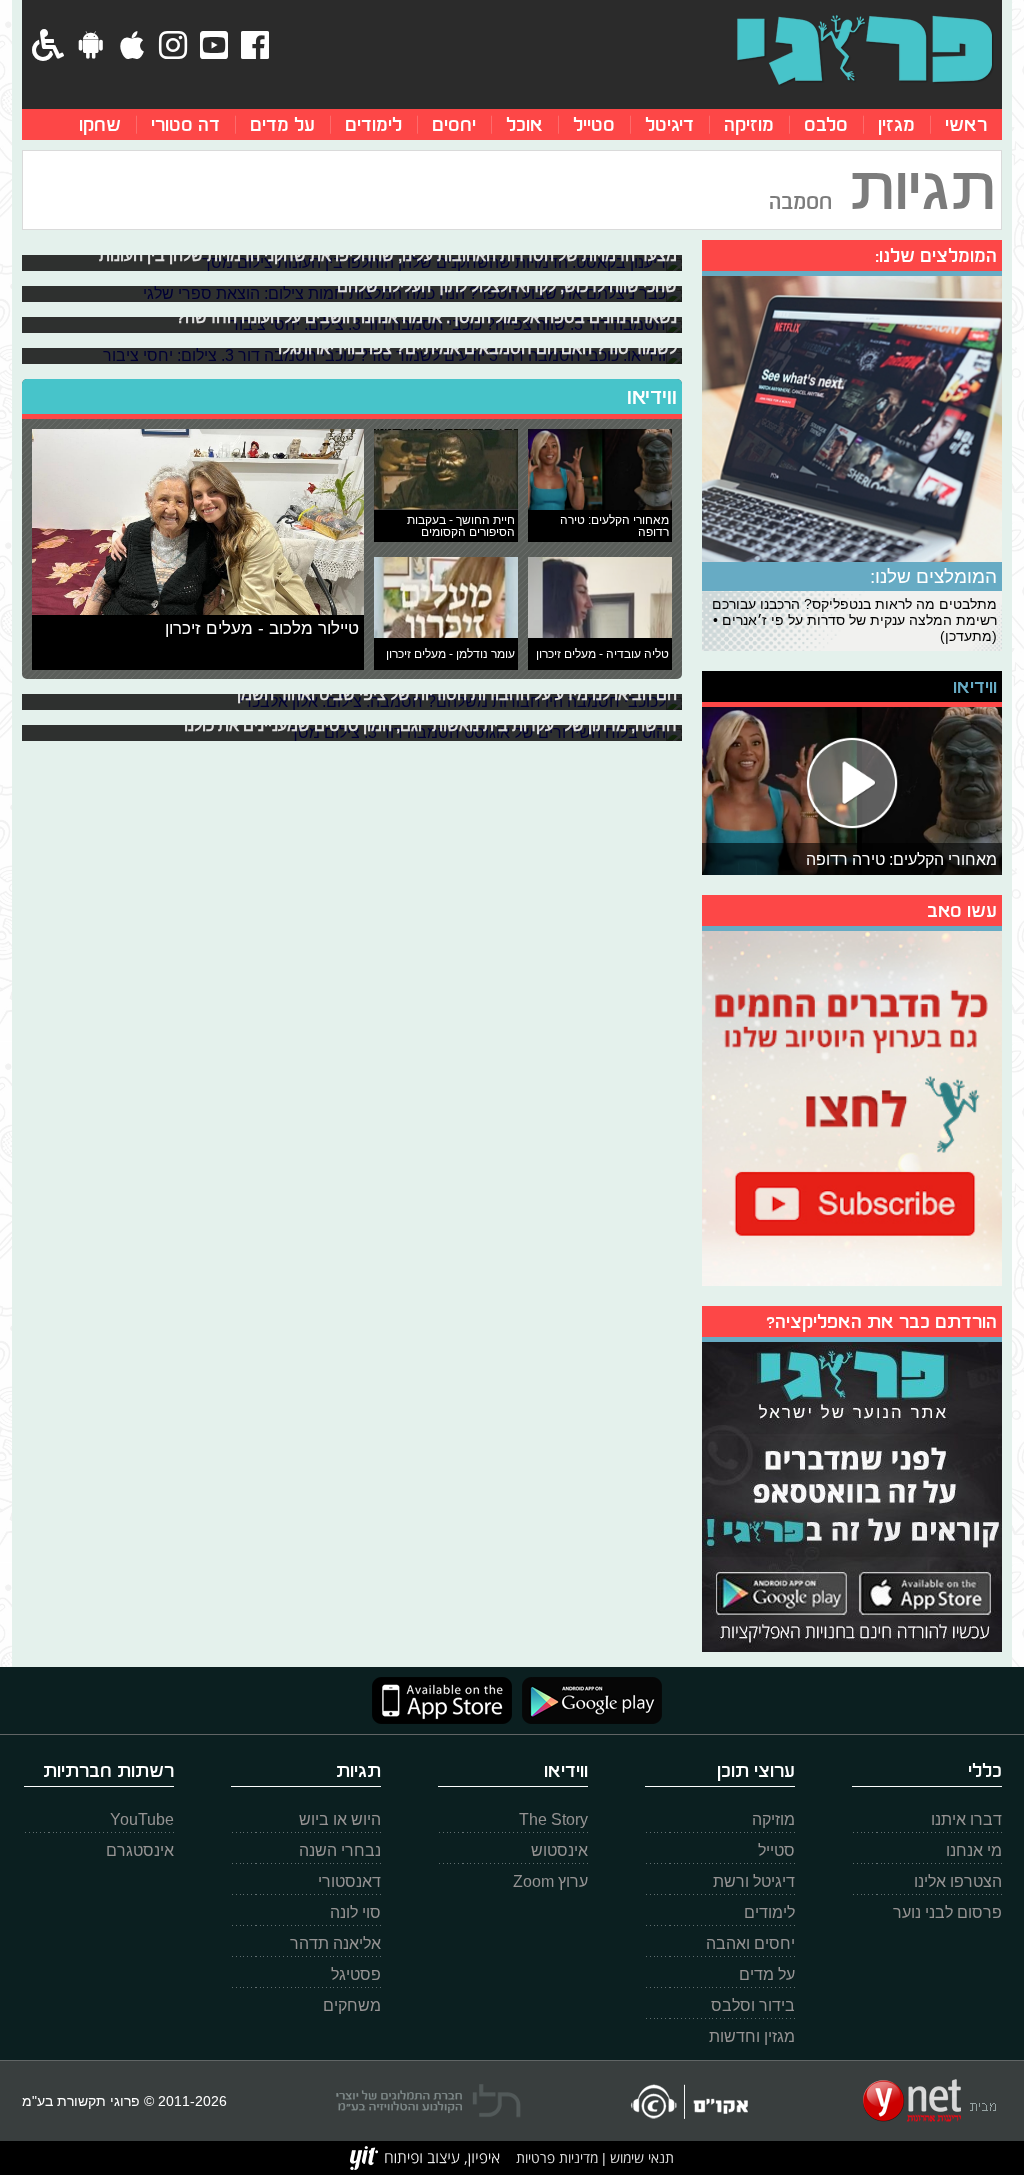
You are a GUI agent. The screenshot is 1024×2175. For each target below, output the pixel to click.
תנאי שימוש (640, 2157)
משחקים (352, 2005)
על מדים (282, 124)
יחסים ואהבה (750, 1943)
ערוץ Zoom (550, 1881)
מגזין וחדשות (752, 2036)
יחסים (454, 124)
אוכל (524, 124)
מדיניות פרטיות (557, 2157)
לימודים (373, 124)
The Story (553, 1819)
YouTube (142, 1819)
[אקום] (688, 2101)
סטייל (594, 124)
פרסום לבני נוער (947, 1912)
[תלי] (428, 2101)
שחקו (100, 124)
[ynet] (929, 2101)
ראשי (966, 124)
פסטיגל (356, 1974)
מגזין (896, 124)
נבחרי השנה (340, 1850)
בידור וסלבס (753, 2005)
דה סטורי (185, 124)
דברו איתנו (966, 1819)
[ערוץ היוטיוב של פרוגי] (852, 1106)
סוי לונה (355, 1912)
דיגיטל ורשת (754, 1881)
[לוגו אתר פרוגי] (864, 50)
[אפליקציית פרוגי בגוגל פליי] (587, 1700)
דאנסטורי (349, 1881)
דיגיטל (669, 124)
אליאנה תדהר (335, 1943)
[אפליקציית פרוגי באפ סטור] (442, 1700)
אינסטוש (559, 1850)
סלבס (826, 124)
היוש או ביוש (340, 1819)
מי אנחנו (974, 1850)
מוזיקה (749, 124)
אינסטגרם (140, 1850)
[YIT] (425, 2158)
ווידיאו (652, 397)
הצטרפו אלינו (958, 1881)
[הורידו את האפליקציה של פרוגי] (852, 1494)
